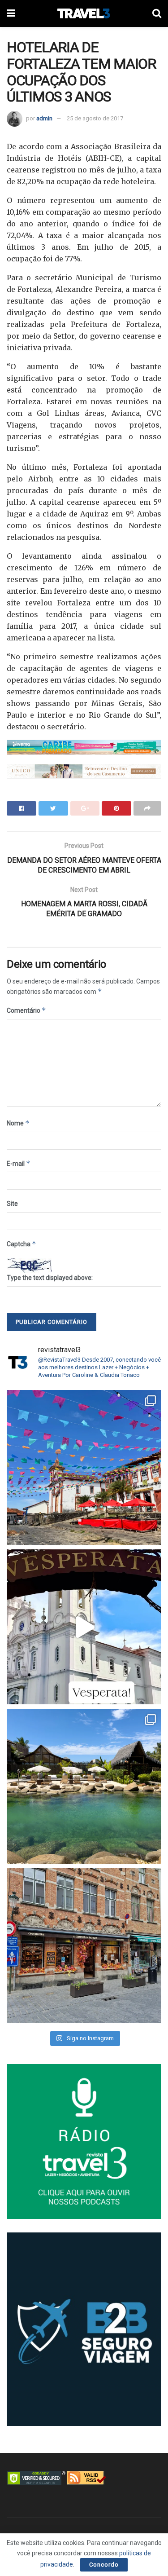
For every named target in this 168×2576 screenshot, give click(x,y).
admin (44, 118)
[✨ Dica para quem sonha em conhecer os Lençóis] (84, 1786)
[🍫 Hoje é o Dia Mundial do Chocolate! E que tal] (84, 1946)
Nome (18, 1123)
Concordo (104, 2565)
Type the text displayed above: (50, 1278)
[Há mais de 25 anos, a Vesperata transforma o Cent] (84, 1627)
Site (12, 1204)
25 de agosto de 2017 (95, 118)
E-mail (19, 1163)
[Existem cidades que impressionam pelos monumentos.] (84, 1467)
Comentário (26, 1010)
